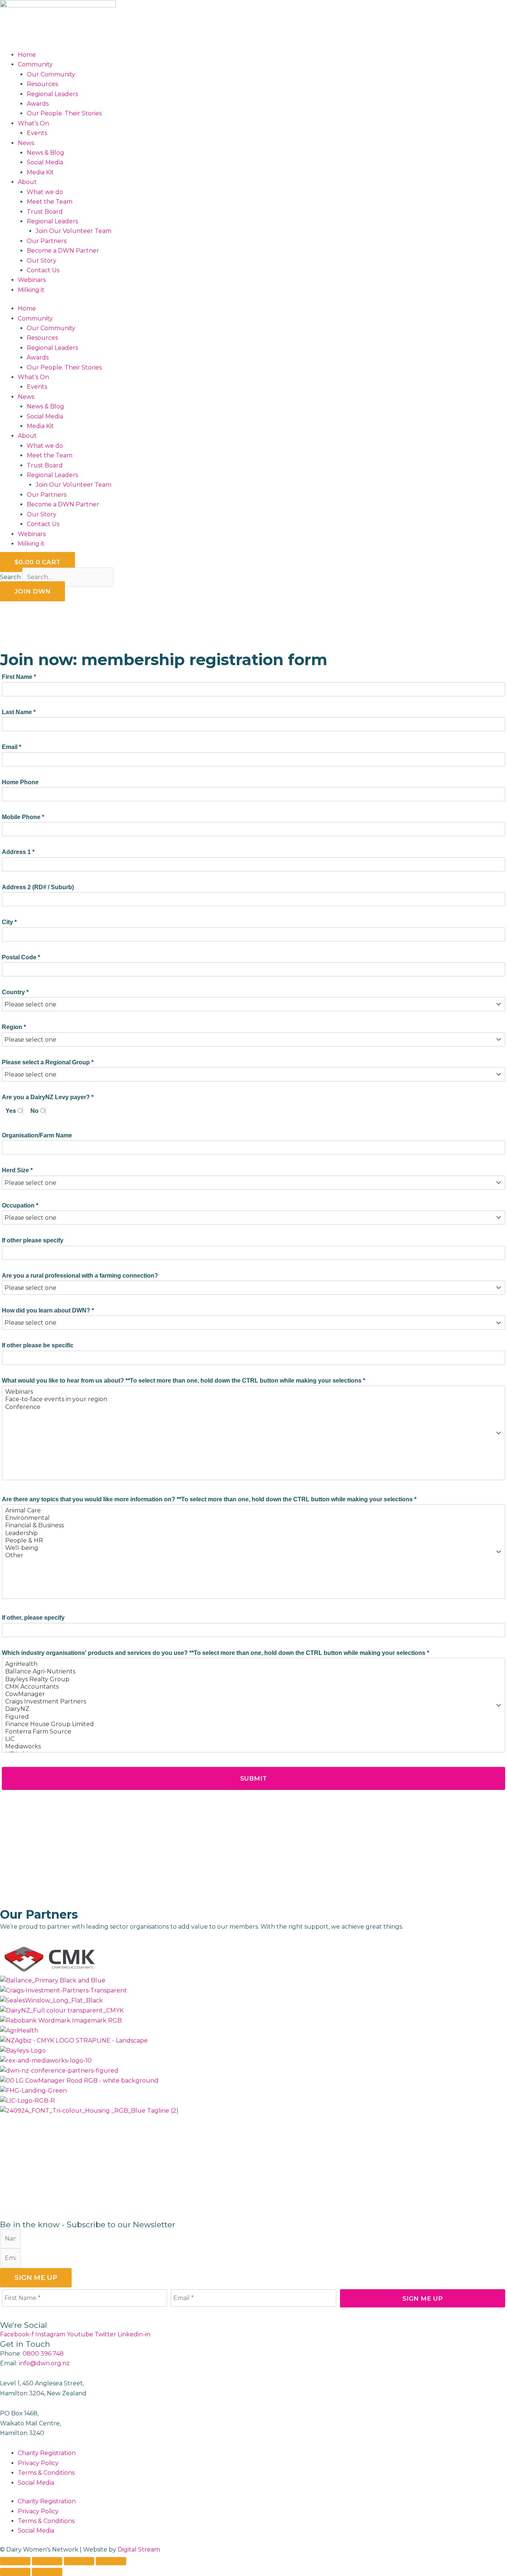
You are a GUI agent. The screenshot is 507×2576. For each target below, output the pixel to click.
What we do (45, 192)
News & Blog (45, 153)
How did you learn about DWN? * (48, 1310)
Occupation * (20, 1205)
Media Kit (40, 172)
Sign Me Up (391, 2301)
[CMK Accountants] (253, 1687)
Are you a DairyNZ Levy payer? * (48, 1097)
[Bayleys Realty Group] (253, 1679)
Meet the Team (50, 202)
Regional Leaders (52, 94)
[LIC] (253, 1739)
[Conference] (253, 1407)
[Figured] (253, 1717)
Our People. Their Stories (64, 113)
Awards (38, 104)
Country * (15, 992)
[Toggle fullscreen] (47, 2561)
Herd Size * (17, 1170)
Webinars (32, 280)
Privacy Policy (38, 2463)
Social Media (45, 162)
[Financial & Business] (253, 1525)
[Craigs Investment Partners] (253, 1702)
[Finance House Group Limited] (253, 1724)
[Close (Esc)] (111, 2561)
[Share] (79, 2561)
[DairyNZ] (253, 1709)
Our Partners (47, 241)
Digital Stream (139, 2549)
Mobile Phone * (23, 817)
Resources (42, 84)
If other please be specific (38, 1345)
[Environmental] (253, 1518)
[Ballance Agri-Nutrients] (253, 1672)
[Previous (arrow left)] (15, 2572)
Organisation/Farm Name (37, 1135)
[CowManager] (253, 1694)
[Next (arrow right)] (47, 2572)
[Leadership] (253, 1533)
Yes (12, 1111)
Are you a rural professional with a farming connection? (80, 1276)
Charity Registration (47, 2453)
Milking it (31, 290)
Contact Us (43, 270)
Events (37, 133)
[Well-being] (253, 1548)
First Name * (19, 677)
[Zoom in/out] (15, 2561)
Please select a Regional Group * (48, 1062)
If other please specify (33, 1240)
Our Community (51, 74)
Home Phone (20, 782)
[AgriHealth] (253, 1664)
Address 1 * (18, 852)
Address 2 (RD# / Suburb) (38, 887)
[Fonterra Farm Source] (253, 1732)
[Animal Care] (253, 1511)
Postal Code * (21, 957)
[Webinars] (253, 1392)
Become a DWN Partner (63, 251)
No (35, 1111)
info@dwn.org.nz (44, 2363)
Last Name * (19, 712)
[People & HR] (253, 1541)
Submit (134, 1782)
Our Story (42, 261)
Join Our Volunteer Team (73, 231)
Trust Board (45, 212)
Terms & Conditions (46, 2473)
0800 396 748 (43, 2354)
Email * (12, 747)
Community (35, 64)
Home (27, 55)
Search (10, 577)
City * (9, 922)
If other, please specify (33, 1618)
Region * (14, 1027)
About (27, 182)
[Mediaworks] (253, 1747)
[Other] (253, 1555)
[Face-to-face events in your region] (253, 1399)
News (26, 143)
